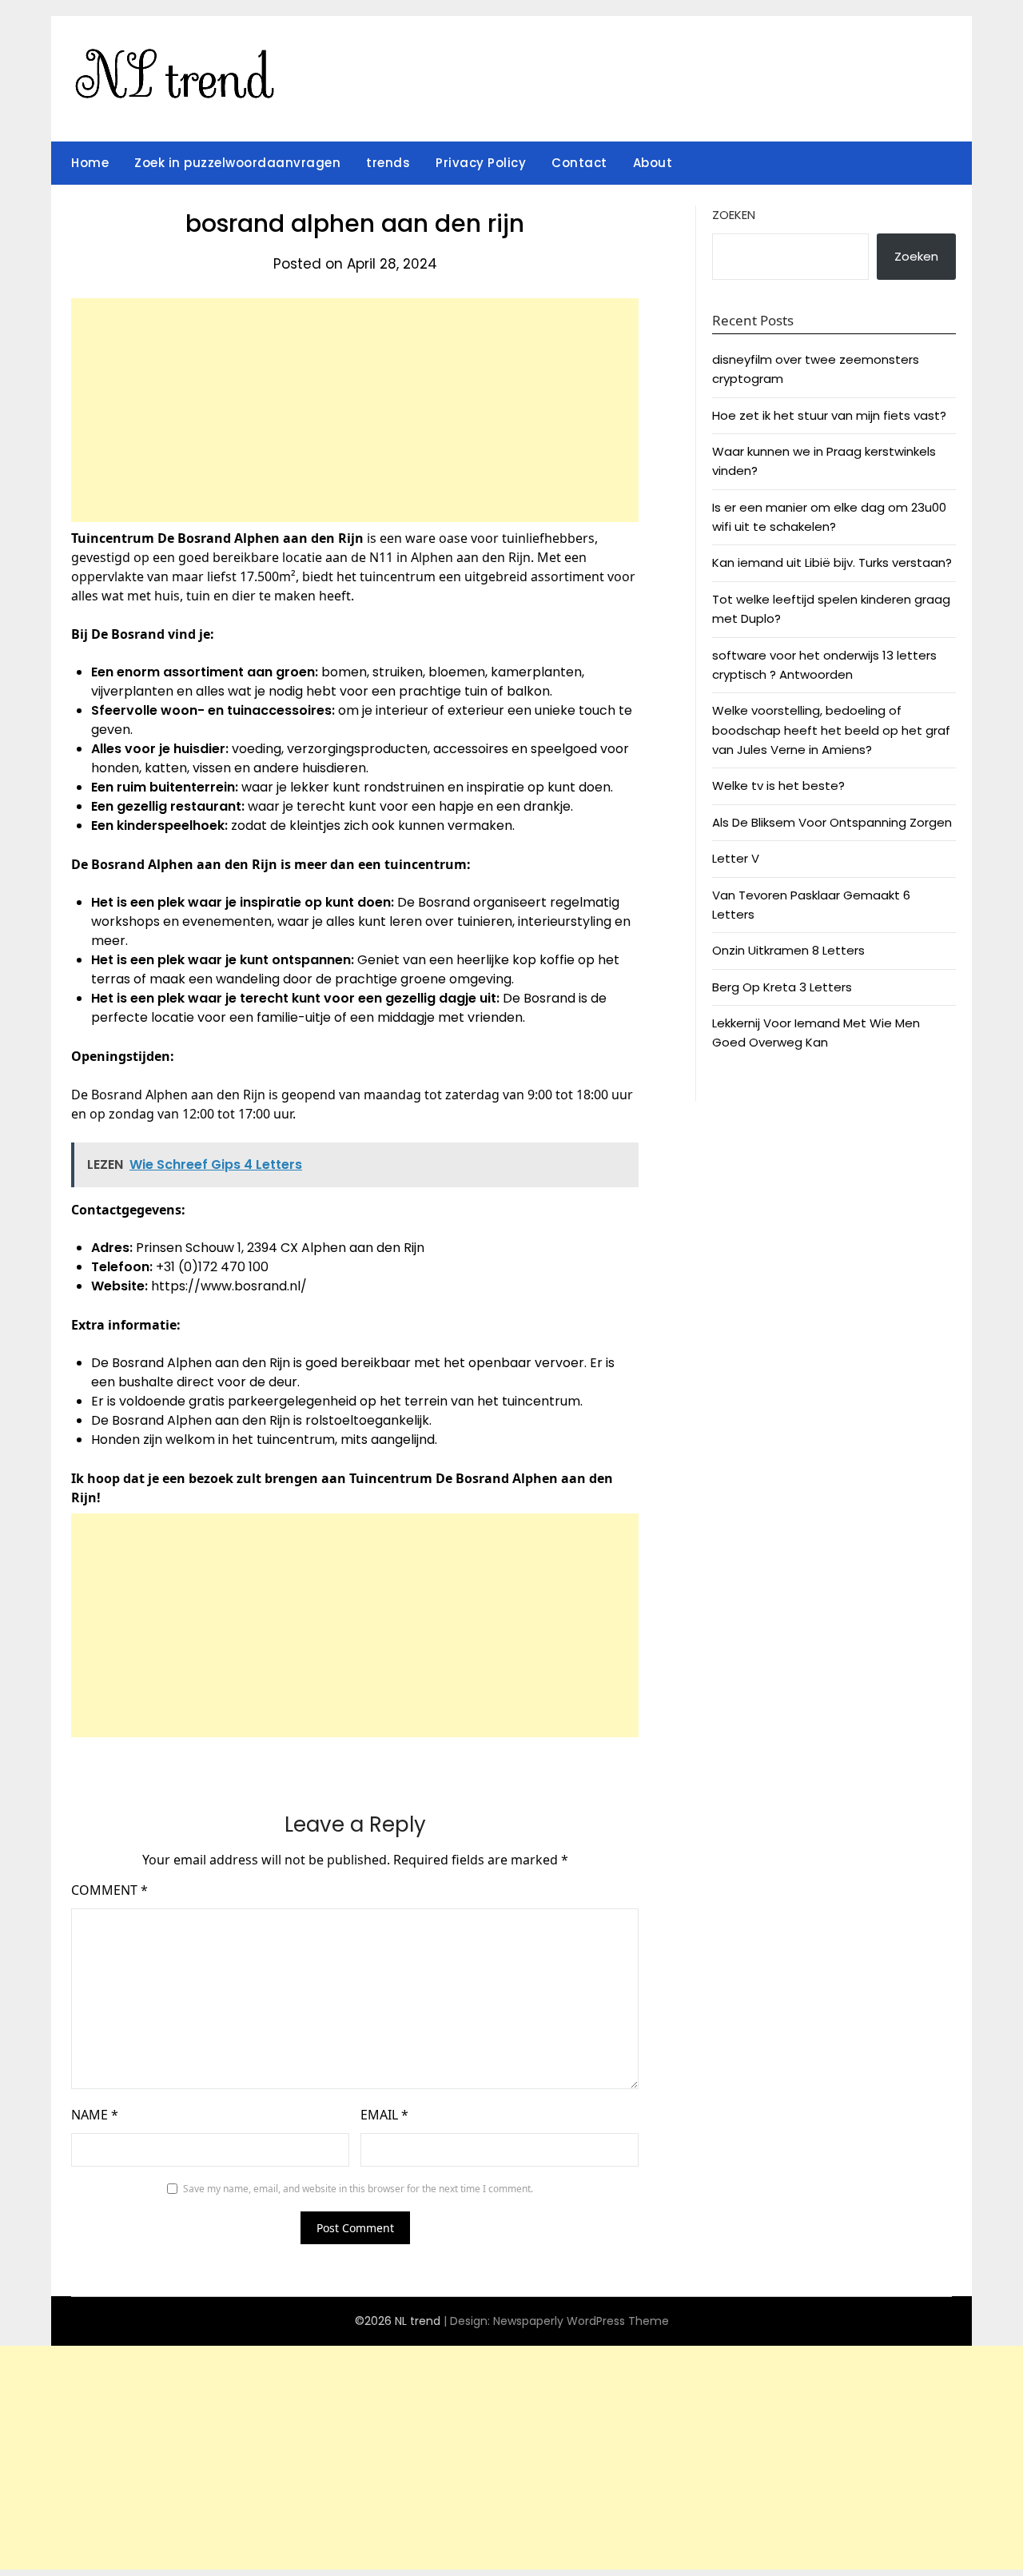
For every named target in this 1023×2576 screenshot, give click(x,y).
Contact (579, 163)
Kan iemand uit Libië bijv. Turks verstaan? (832, 562)
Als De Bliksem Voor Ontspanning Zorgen (832, 822)
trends (388, 163)
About (653, 163)
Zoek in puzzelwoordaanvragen (237, 163)
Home (90, 163)
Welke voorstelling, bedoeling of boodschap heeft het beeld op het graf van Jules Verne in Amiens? (831, 730)
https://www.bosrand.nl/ (229, 1286)
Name (95, 2115)
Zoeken (734, 215)
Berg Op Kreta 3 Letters (782, 987)
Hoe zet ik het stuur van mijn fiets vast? (829, 415)
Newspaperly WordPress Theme (581, 2321)
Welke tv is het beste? (778, 786)
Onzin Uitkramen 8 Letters (788, 950)
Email (384, 2115)
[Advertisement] (355, 410)
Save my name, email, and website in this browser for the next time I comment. (358, 2189)
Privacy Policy (481, 163)
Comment (109, 1890)
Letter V (736, 858)
